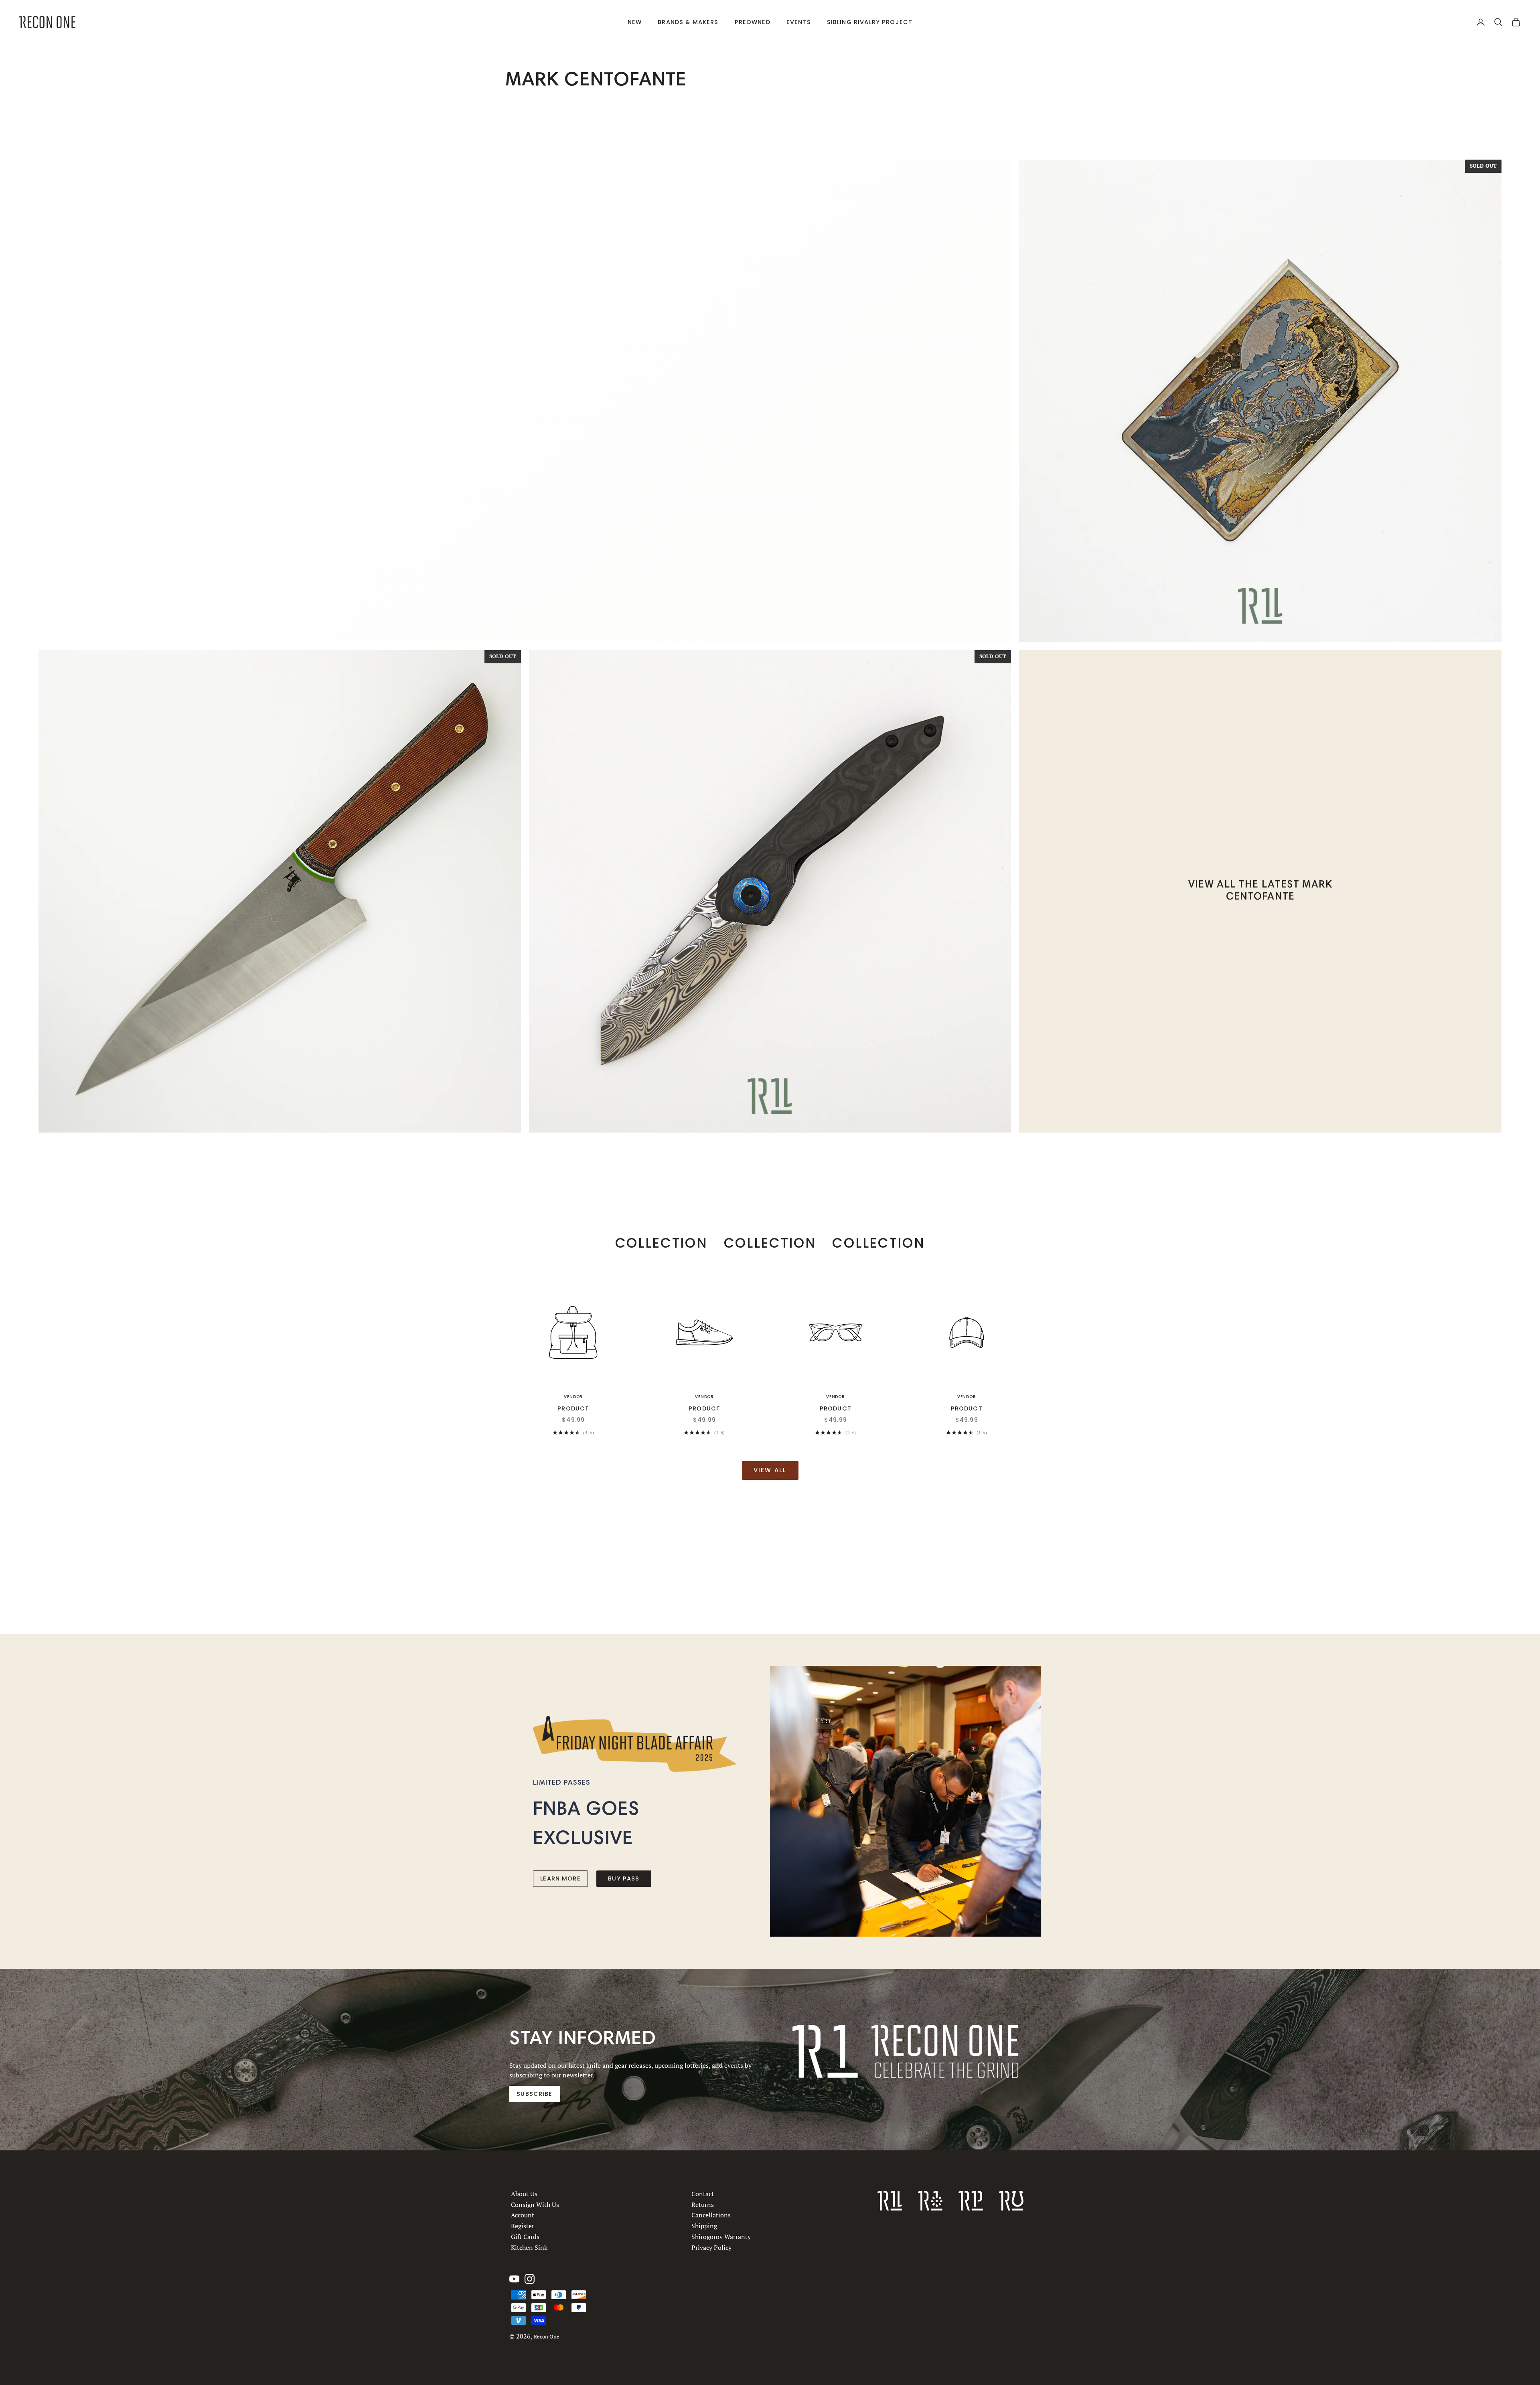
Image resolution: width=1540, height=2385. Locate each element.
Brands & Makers (688, 22)
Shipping (704, 2226)
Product (573, 1408)
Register (523, 2226)
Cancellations (711, 2215)
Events (799, 22)
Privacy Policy (711, 2247)
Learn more (560, 1878)
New (635, 22)
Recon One (547, 2337)
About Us (524, 2194)
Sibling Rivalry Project (870, 22)
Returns (703, 2204)
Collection (662, 1243)
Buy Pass (624, 1878)
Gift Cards (525, 2236)
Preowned (753, 22)
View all (770, 1470)
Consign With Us (535, 2204)
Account (523, 2215)
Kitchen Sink (529, 2247)
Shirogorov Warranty (721, 2236)
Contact (703, 2194)
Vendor (573, 1397)
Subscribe (534, 2094)
